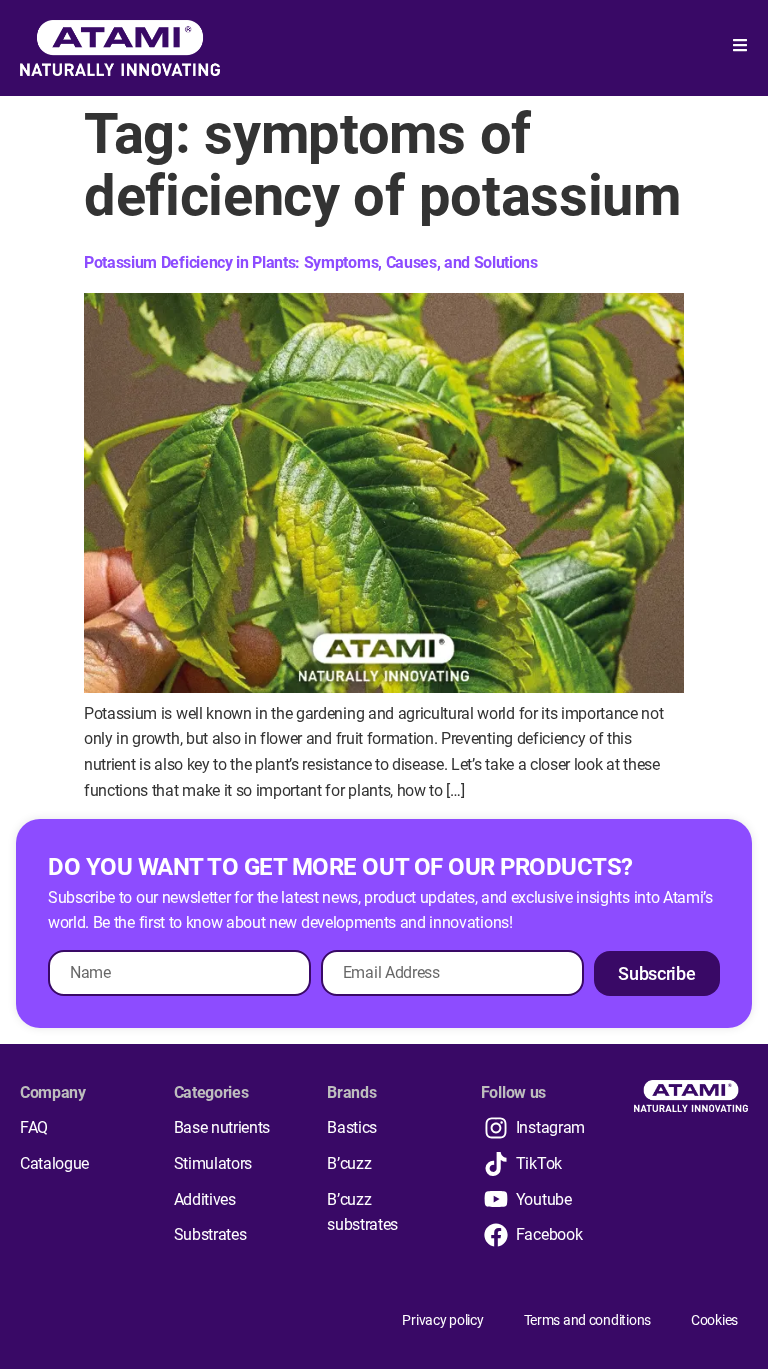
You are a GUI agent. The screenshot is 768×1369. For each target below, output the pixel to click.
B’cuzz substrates (362, 1212)
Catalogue (54, 1163)
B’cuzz (349, 1163)
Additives (205, 1199)
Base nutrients (222, 1127)
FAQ (34, 1127)
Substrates (210, 1234)
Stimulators (213, 1163)
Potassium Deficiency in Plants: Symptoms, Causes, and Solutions (311, 262)
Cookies (714, 1320)
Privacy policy (442, 1320)
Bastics (352, 1127)
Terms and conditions (587, 1320)
